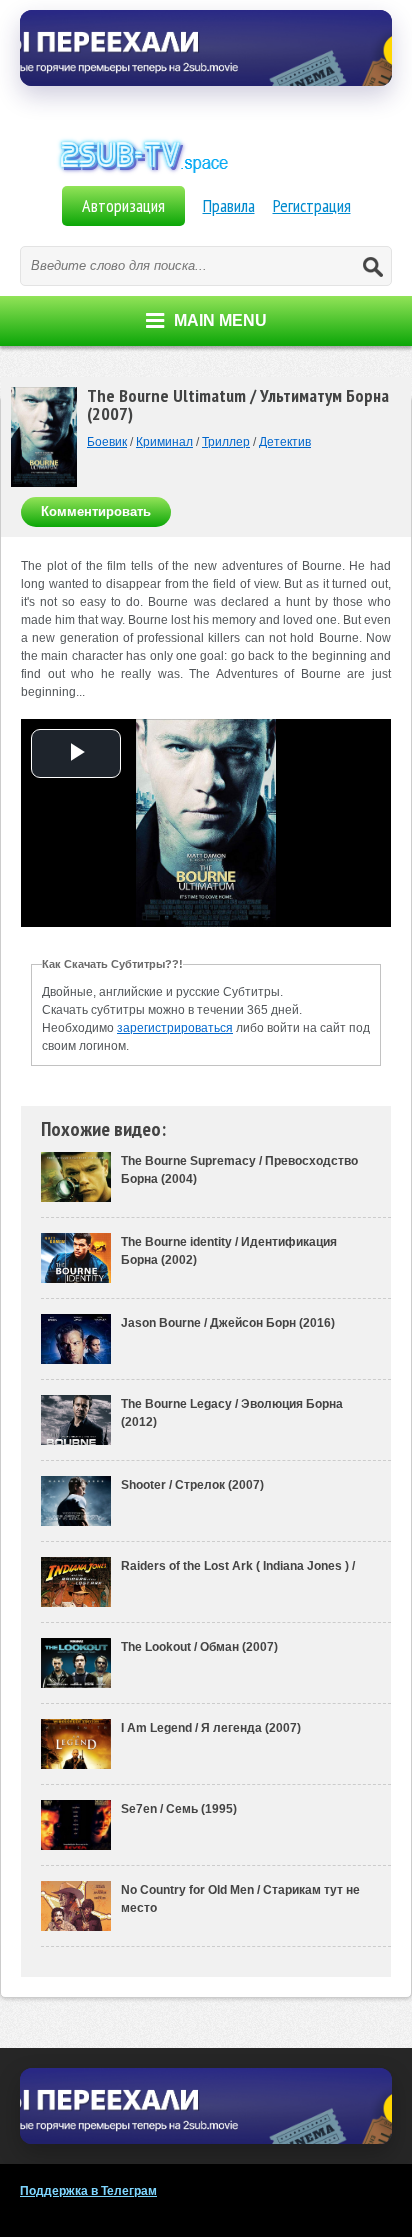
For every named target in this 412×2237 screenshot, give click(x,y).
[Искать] (372, 266)
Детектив (285, 442)
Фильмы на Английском (206, 178)
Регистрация (312, 205)
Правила (229, 205)
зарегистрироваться (175, 1028)
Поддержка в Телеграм (88, 2191)
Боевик (107, 442)
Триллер (226, 442)
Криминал (164, 442)
